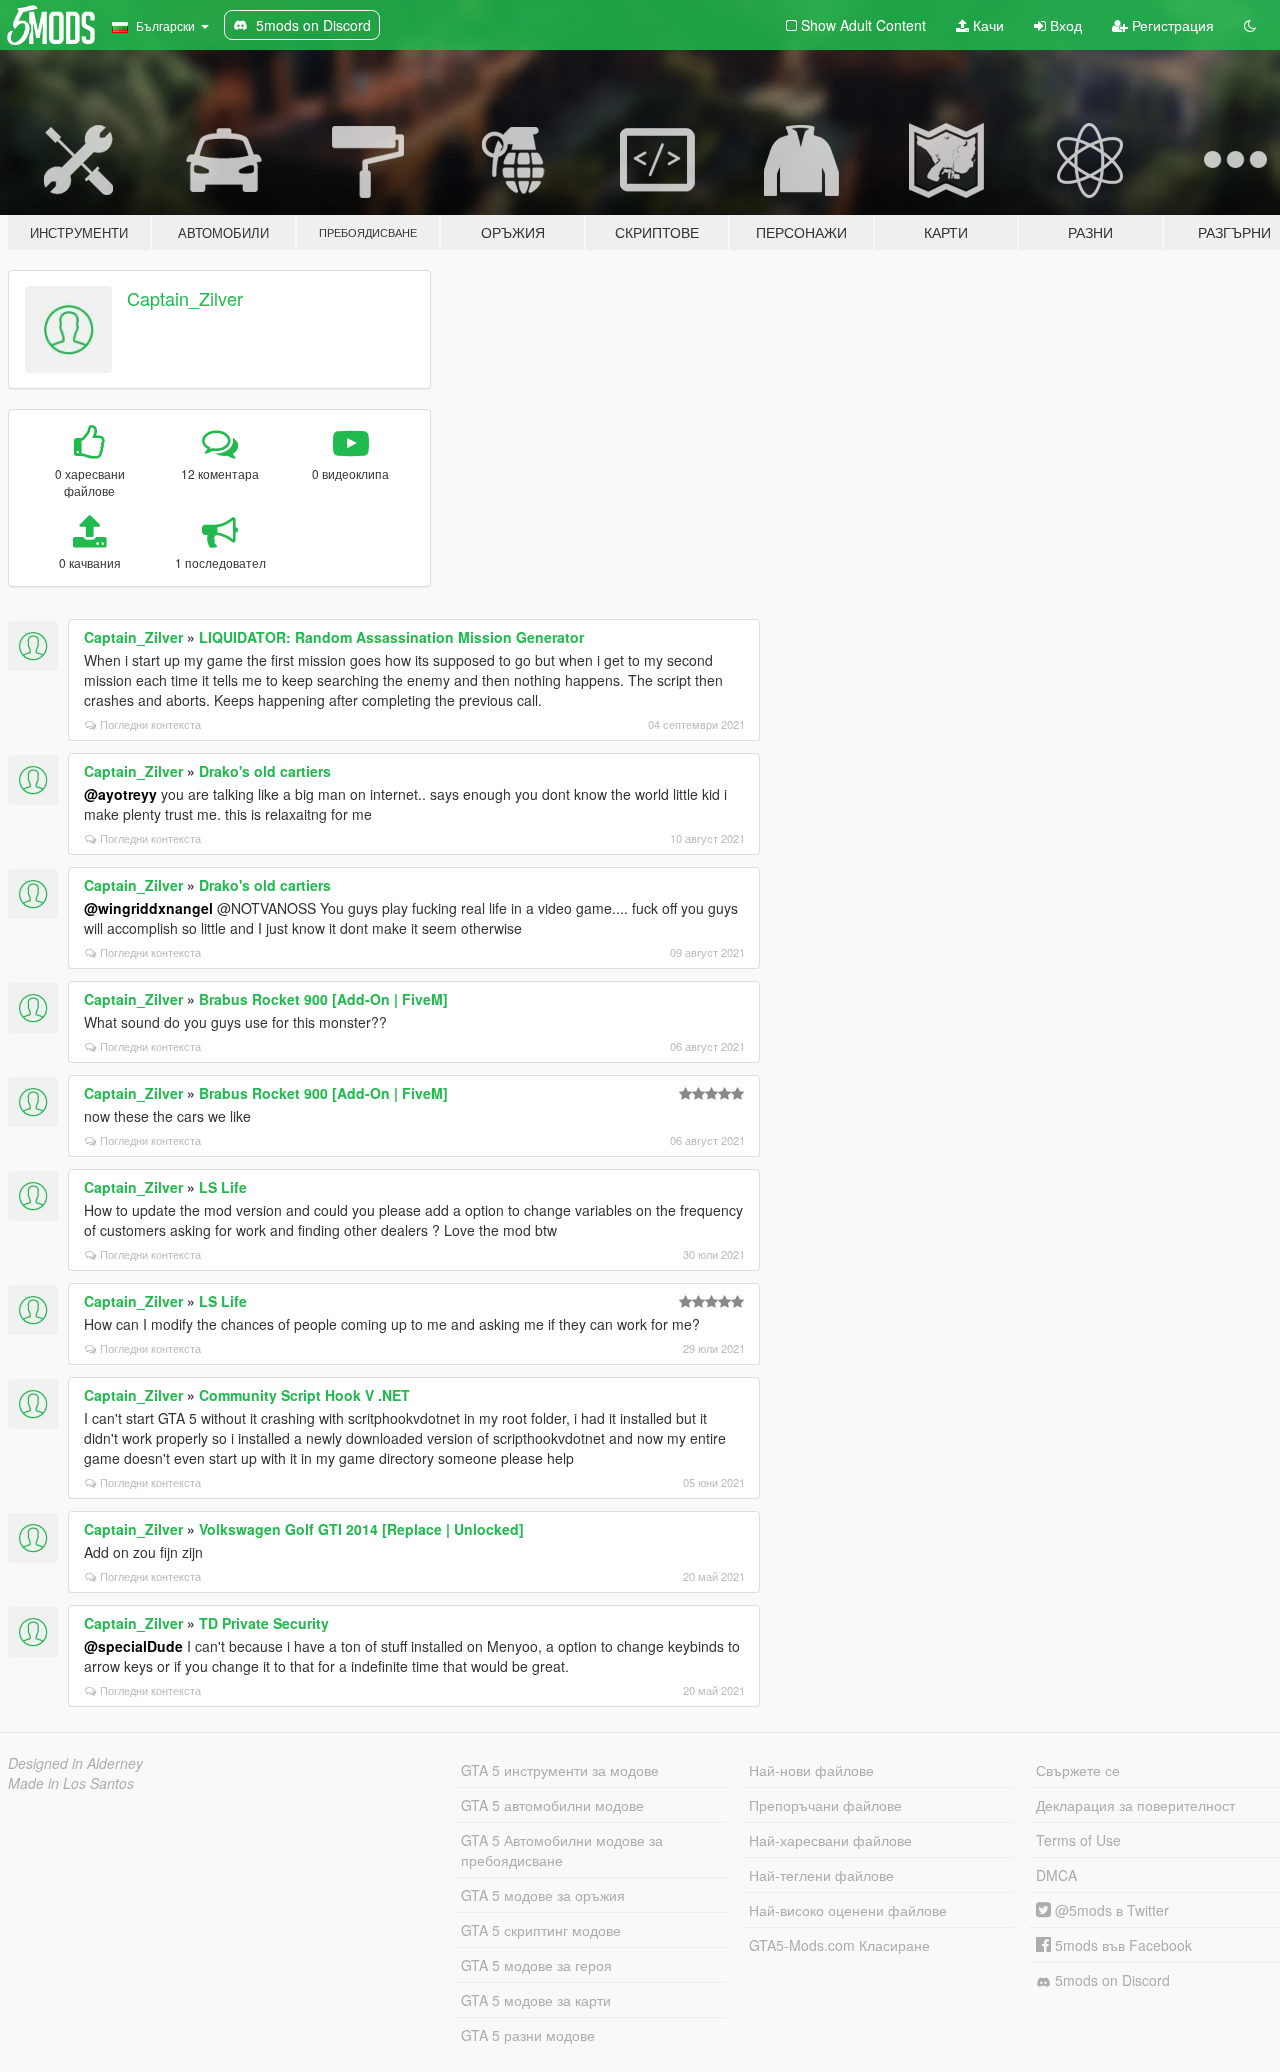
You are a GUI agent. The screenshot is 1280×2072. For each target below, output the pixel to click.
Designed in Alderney (75, 1763)
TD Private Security (264, 1623)
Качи (986, 25)
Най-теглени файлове (821, 1875)
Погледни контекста (150, 724)
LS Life (223, 1187)
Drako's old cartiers (265, 771)
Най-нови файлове (811, 1770)
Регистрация (1171, 25)
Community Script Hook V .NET (304, 1395)
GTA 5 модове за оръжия (543, 1895)
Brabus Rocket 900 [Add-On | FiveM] (323, 999)
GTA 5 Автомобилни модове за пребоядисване (562, 1850)
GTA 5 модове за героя (536, 1965)
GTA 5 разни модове (528, 2035)
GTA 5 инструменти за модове (560, 1770)
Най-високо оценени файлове (848, 1910)
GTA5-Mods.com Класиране (839, 1945)
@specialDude (133, 1646)
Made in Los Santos (71, 1783)
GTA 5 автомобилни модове (552, 1805)
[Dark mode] (1250, 25)
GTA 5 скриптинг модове (541, 1930)
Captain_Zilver (185, 298)
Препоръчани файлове (825, 1805)
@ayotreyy (120, 794)
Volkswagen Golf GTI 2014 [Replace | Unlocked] (361, 1529)
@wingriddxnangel (148, 908)
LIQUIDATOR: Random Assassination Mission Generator (391, 637)
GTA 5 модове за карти (536, 2000)
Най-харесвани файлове (830, 1840)
